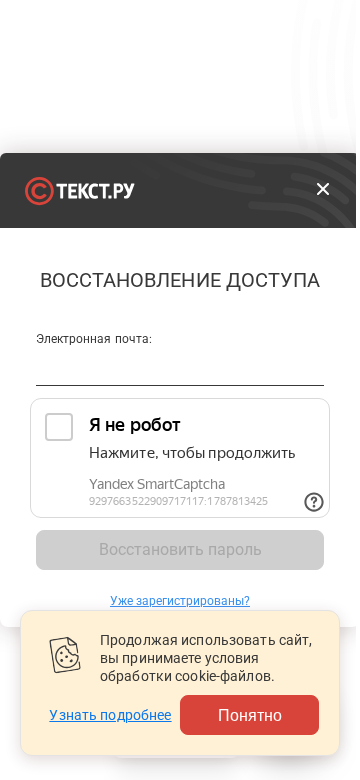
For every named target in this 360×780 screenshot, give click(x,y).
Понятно (250, 714)
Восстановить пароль (180, 549)
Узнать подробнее (110, 715)
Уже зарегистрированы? (180, 601)
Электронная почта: (94, 339)
